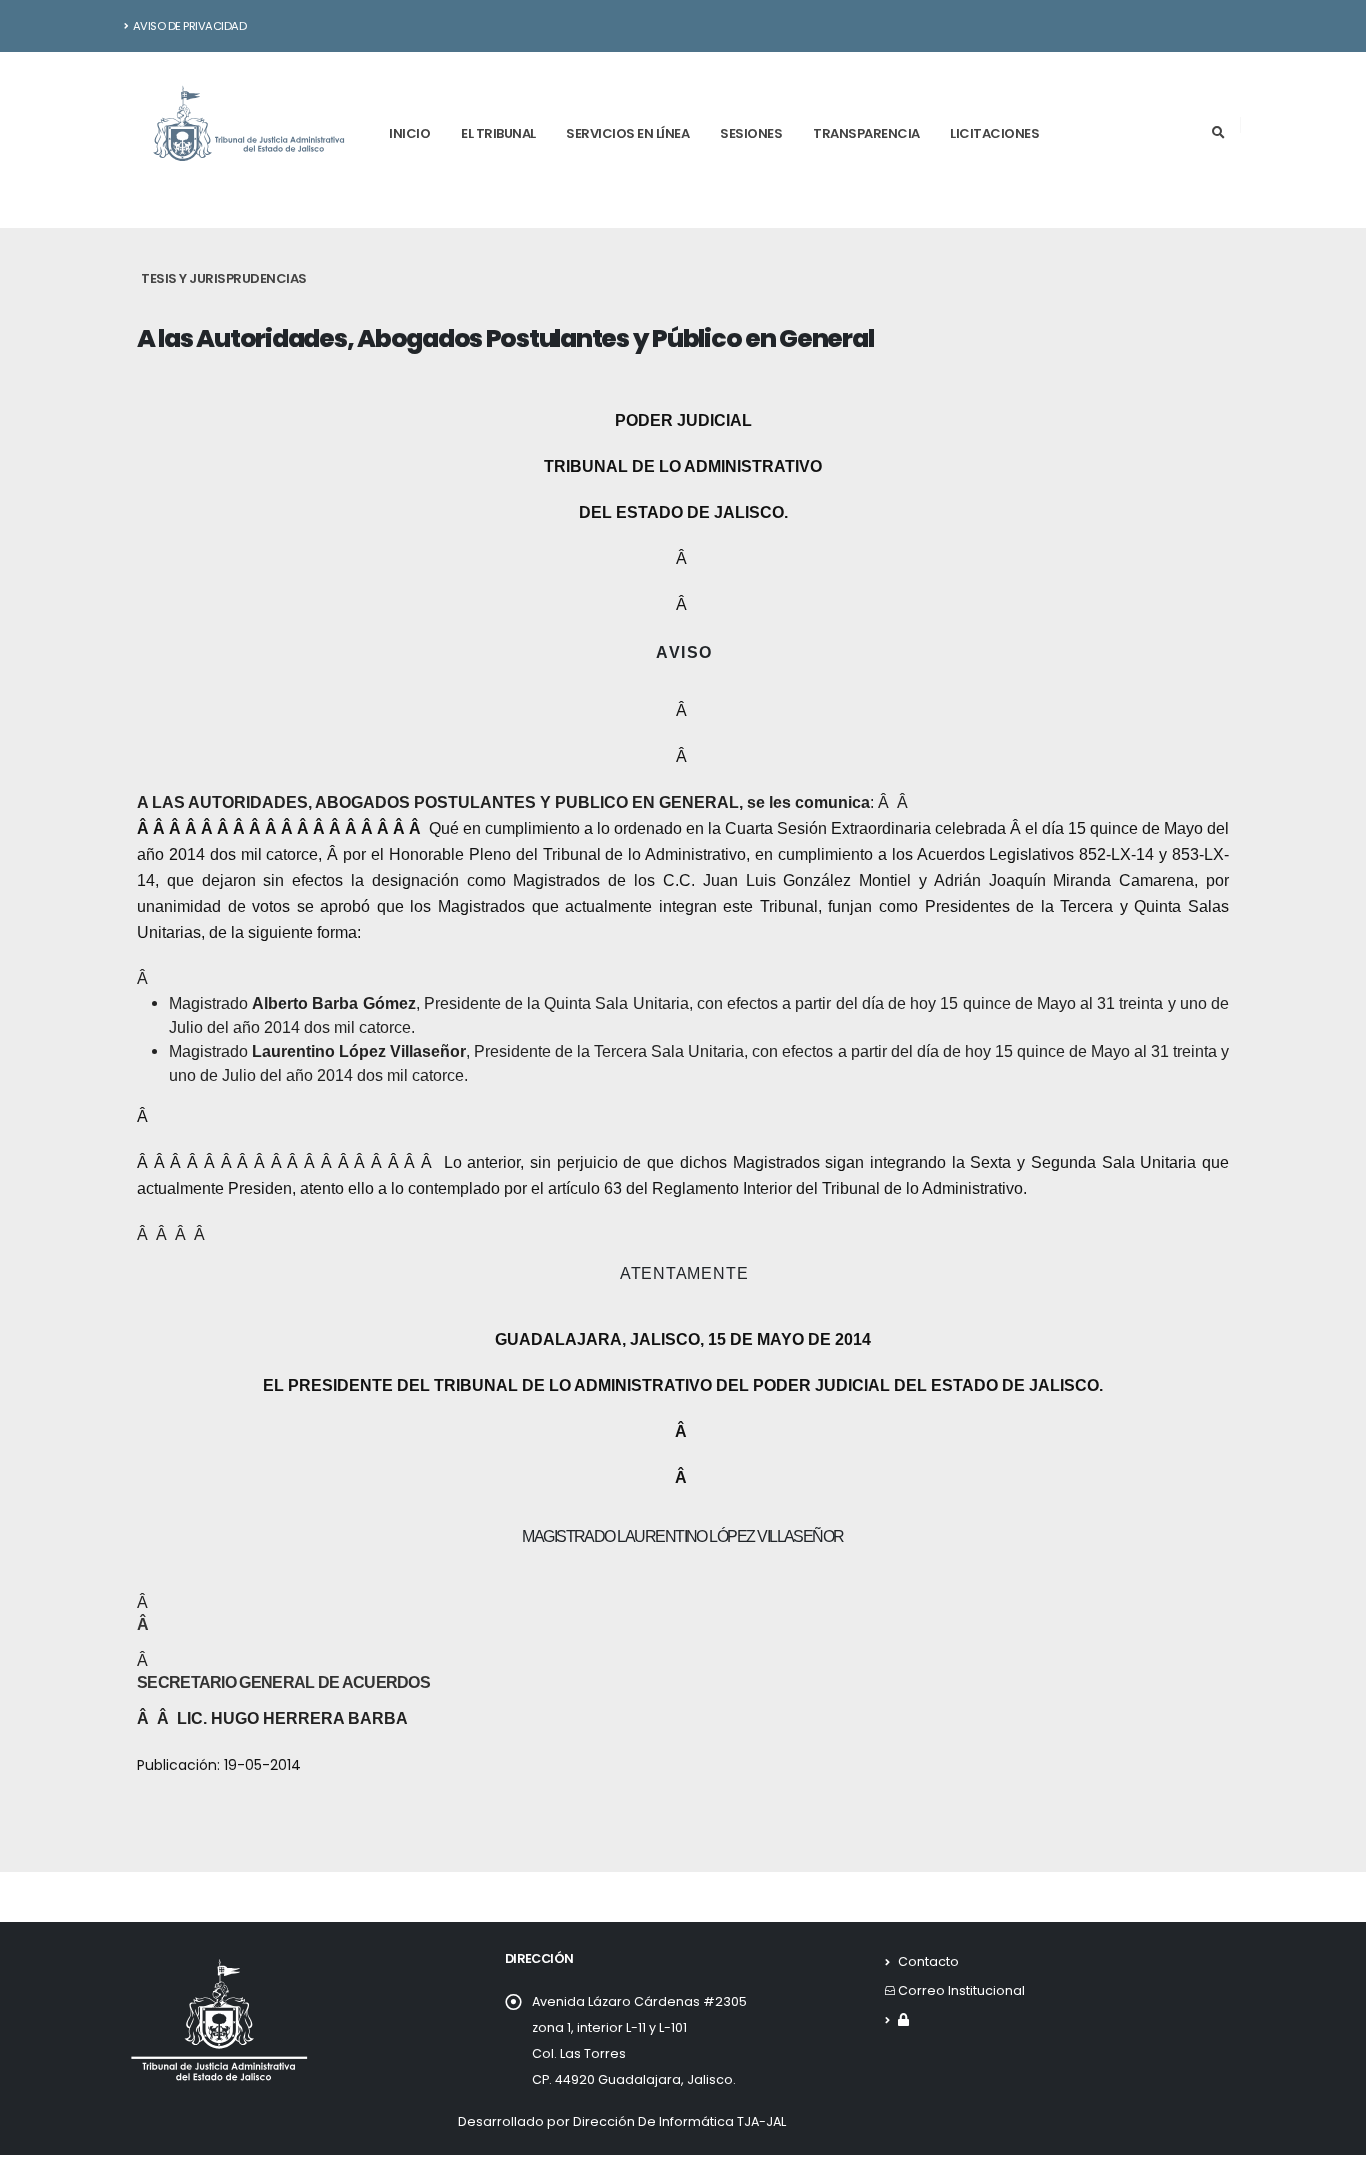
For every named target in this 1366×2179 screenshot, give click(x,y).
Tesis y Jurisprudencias (224, 278)
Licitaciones (994, 133)
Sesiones (751, 133)
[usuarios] (903, 2019)
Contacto (928, 1961)
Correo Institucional (961, 1990)
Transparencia (866, 133)
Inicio (409, 133)
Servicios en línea (627, 133)
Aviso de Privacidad (190, 26)
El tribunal (498, 133)
